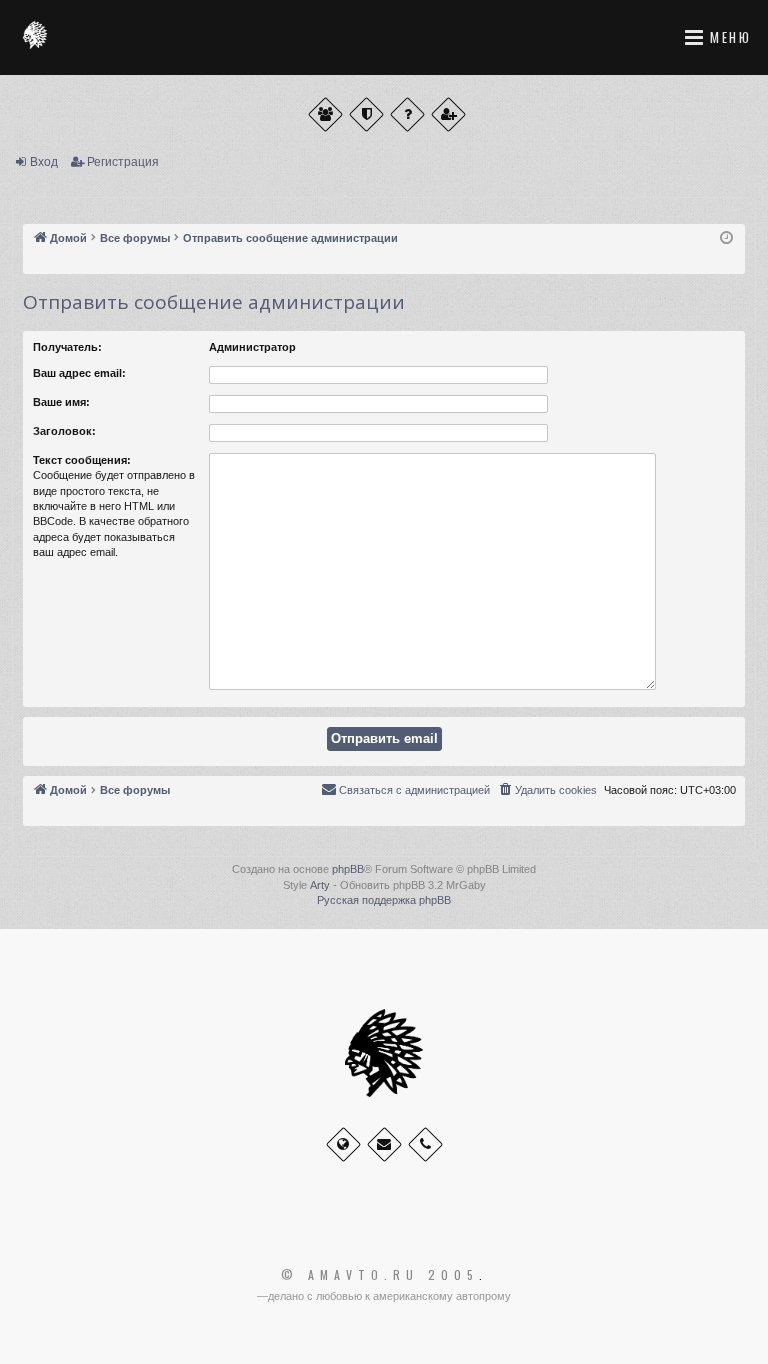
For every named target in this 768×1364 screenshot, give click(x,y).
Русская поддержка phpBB (384, 900)
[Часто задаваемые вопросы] (407, 114)
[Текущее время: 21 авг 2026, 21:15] (726, 238)
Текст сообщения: (82, 460)
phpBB (348, 869)
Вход (44, 162)
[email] (384, 1144)
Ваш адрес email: (79, 373)
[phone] (425, 1144)
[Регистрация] (448, 114)
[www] (343, 1144)
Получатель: (67, 347)
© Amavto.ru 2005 (380, 1275)
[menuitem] (547, 790)
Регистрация (123, 162)
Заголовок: (64, 431)
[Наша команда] (366, 114)
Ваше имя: (61, 402)
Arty (320, 885)
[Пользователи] (325, 114)
